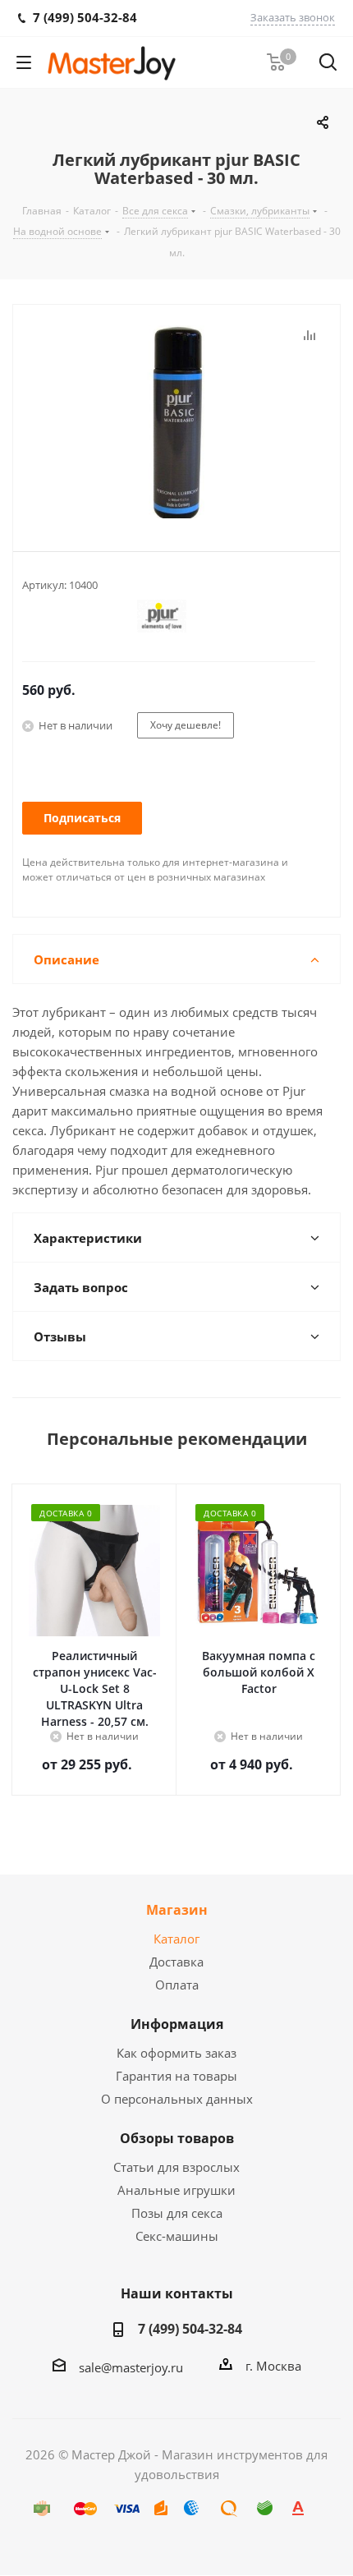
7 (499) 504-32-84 (190, 2329)
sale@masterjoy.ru (131, 2367)
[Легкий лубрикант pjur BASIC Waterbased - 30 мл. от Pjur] (176, 424)
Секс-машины (177, 2236)
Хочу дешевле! (186, 725)
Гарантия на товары (176, 2076)
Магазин (177, 1910)
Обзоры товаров (177, 2138)
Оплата (177, 1985)
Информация (177, 2024)
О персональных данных (177, 2099)
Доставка (176, 1962)
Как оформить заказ (176, 2053)
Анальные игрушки (176, 2190)
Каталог (176, 1939)
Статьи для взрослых (176, 2167)
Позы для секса (177, 2213)
